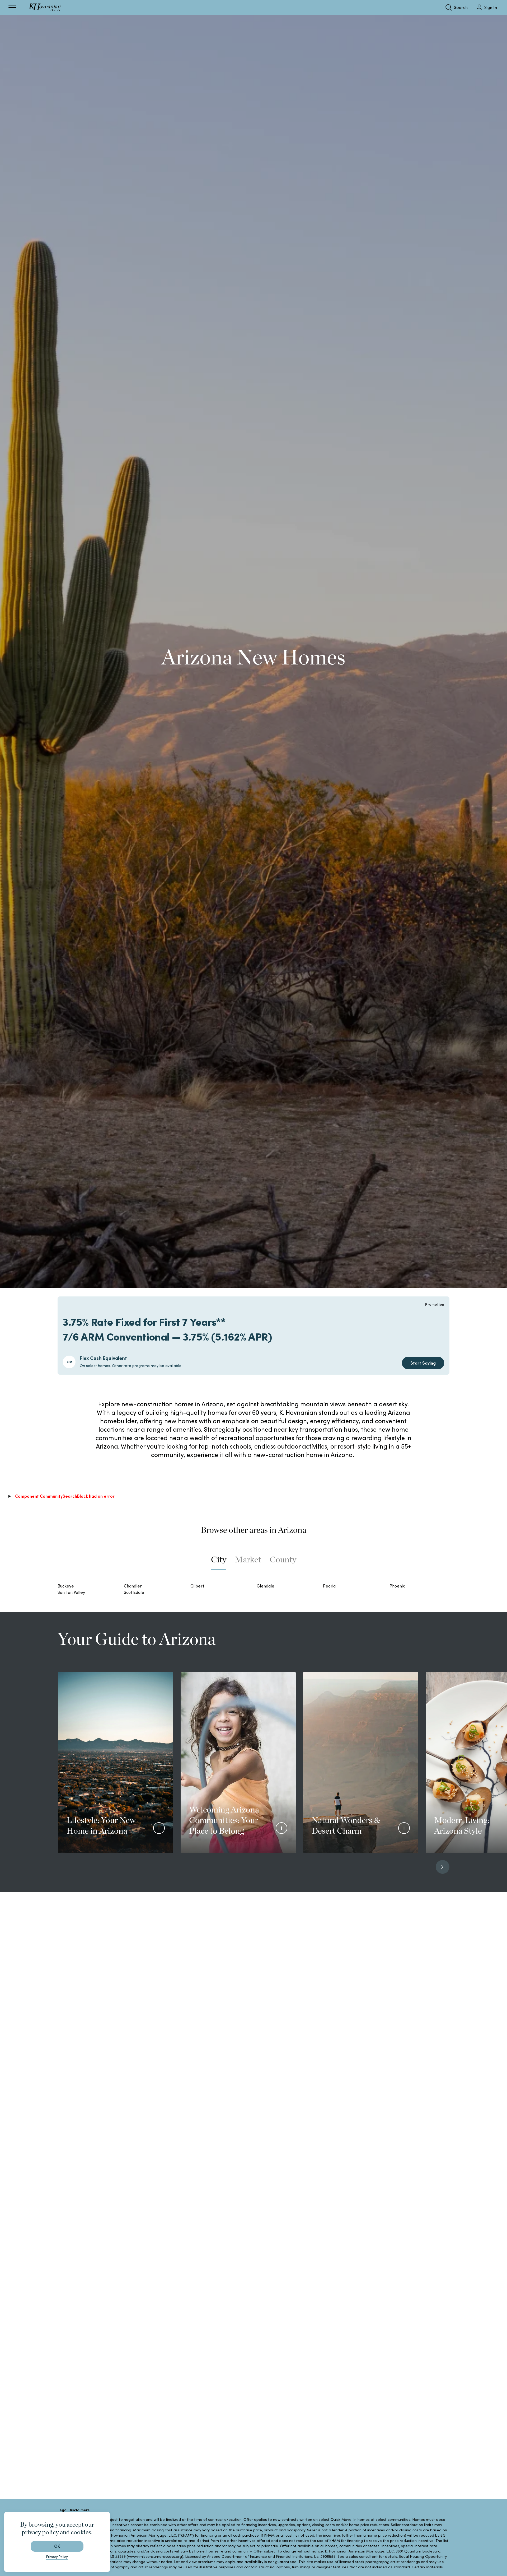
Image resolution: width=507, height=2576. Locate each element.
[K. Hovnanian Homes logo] (45, 7)
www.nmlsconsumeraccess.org (155, 2556)
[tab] (219, 1562)
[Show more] (159, 1828)
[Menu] (12, 7)
